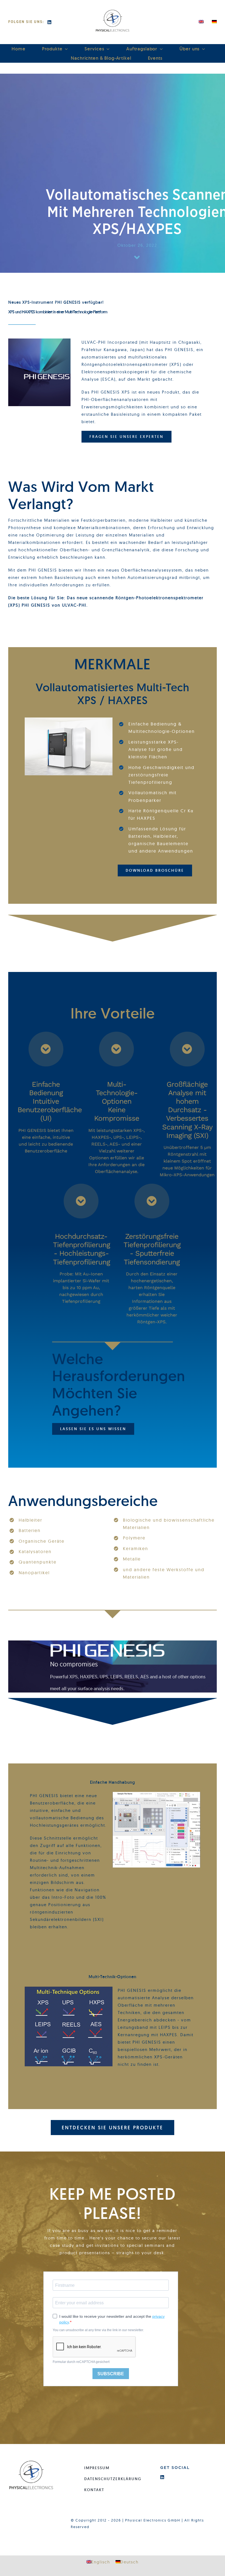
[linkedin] (50, 22)
